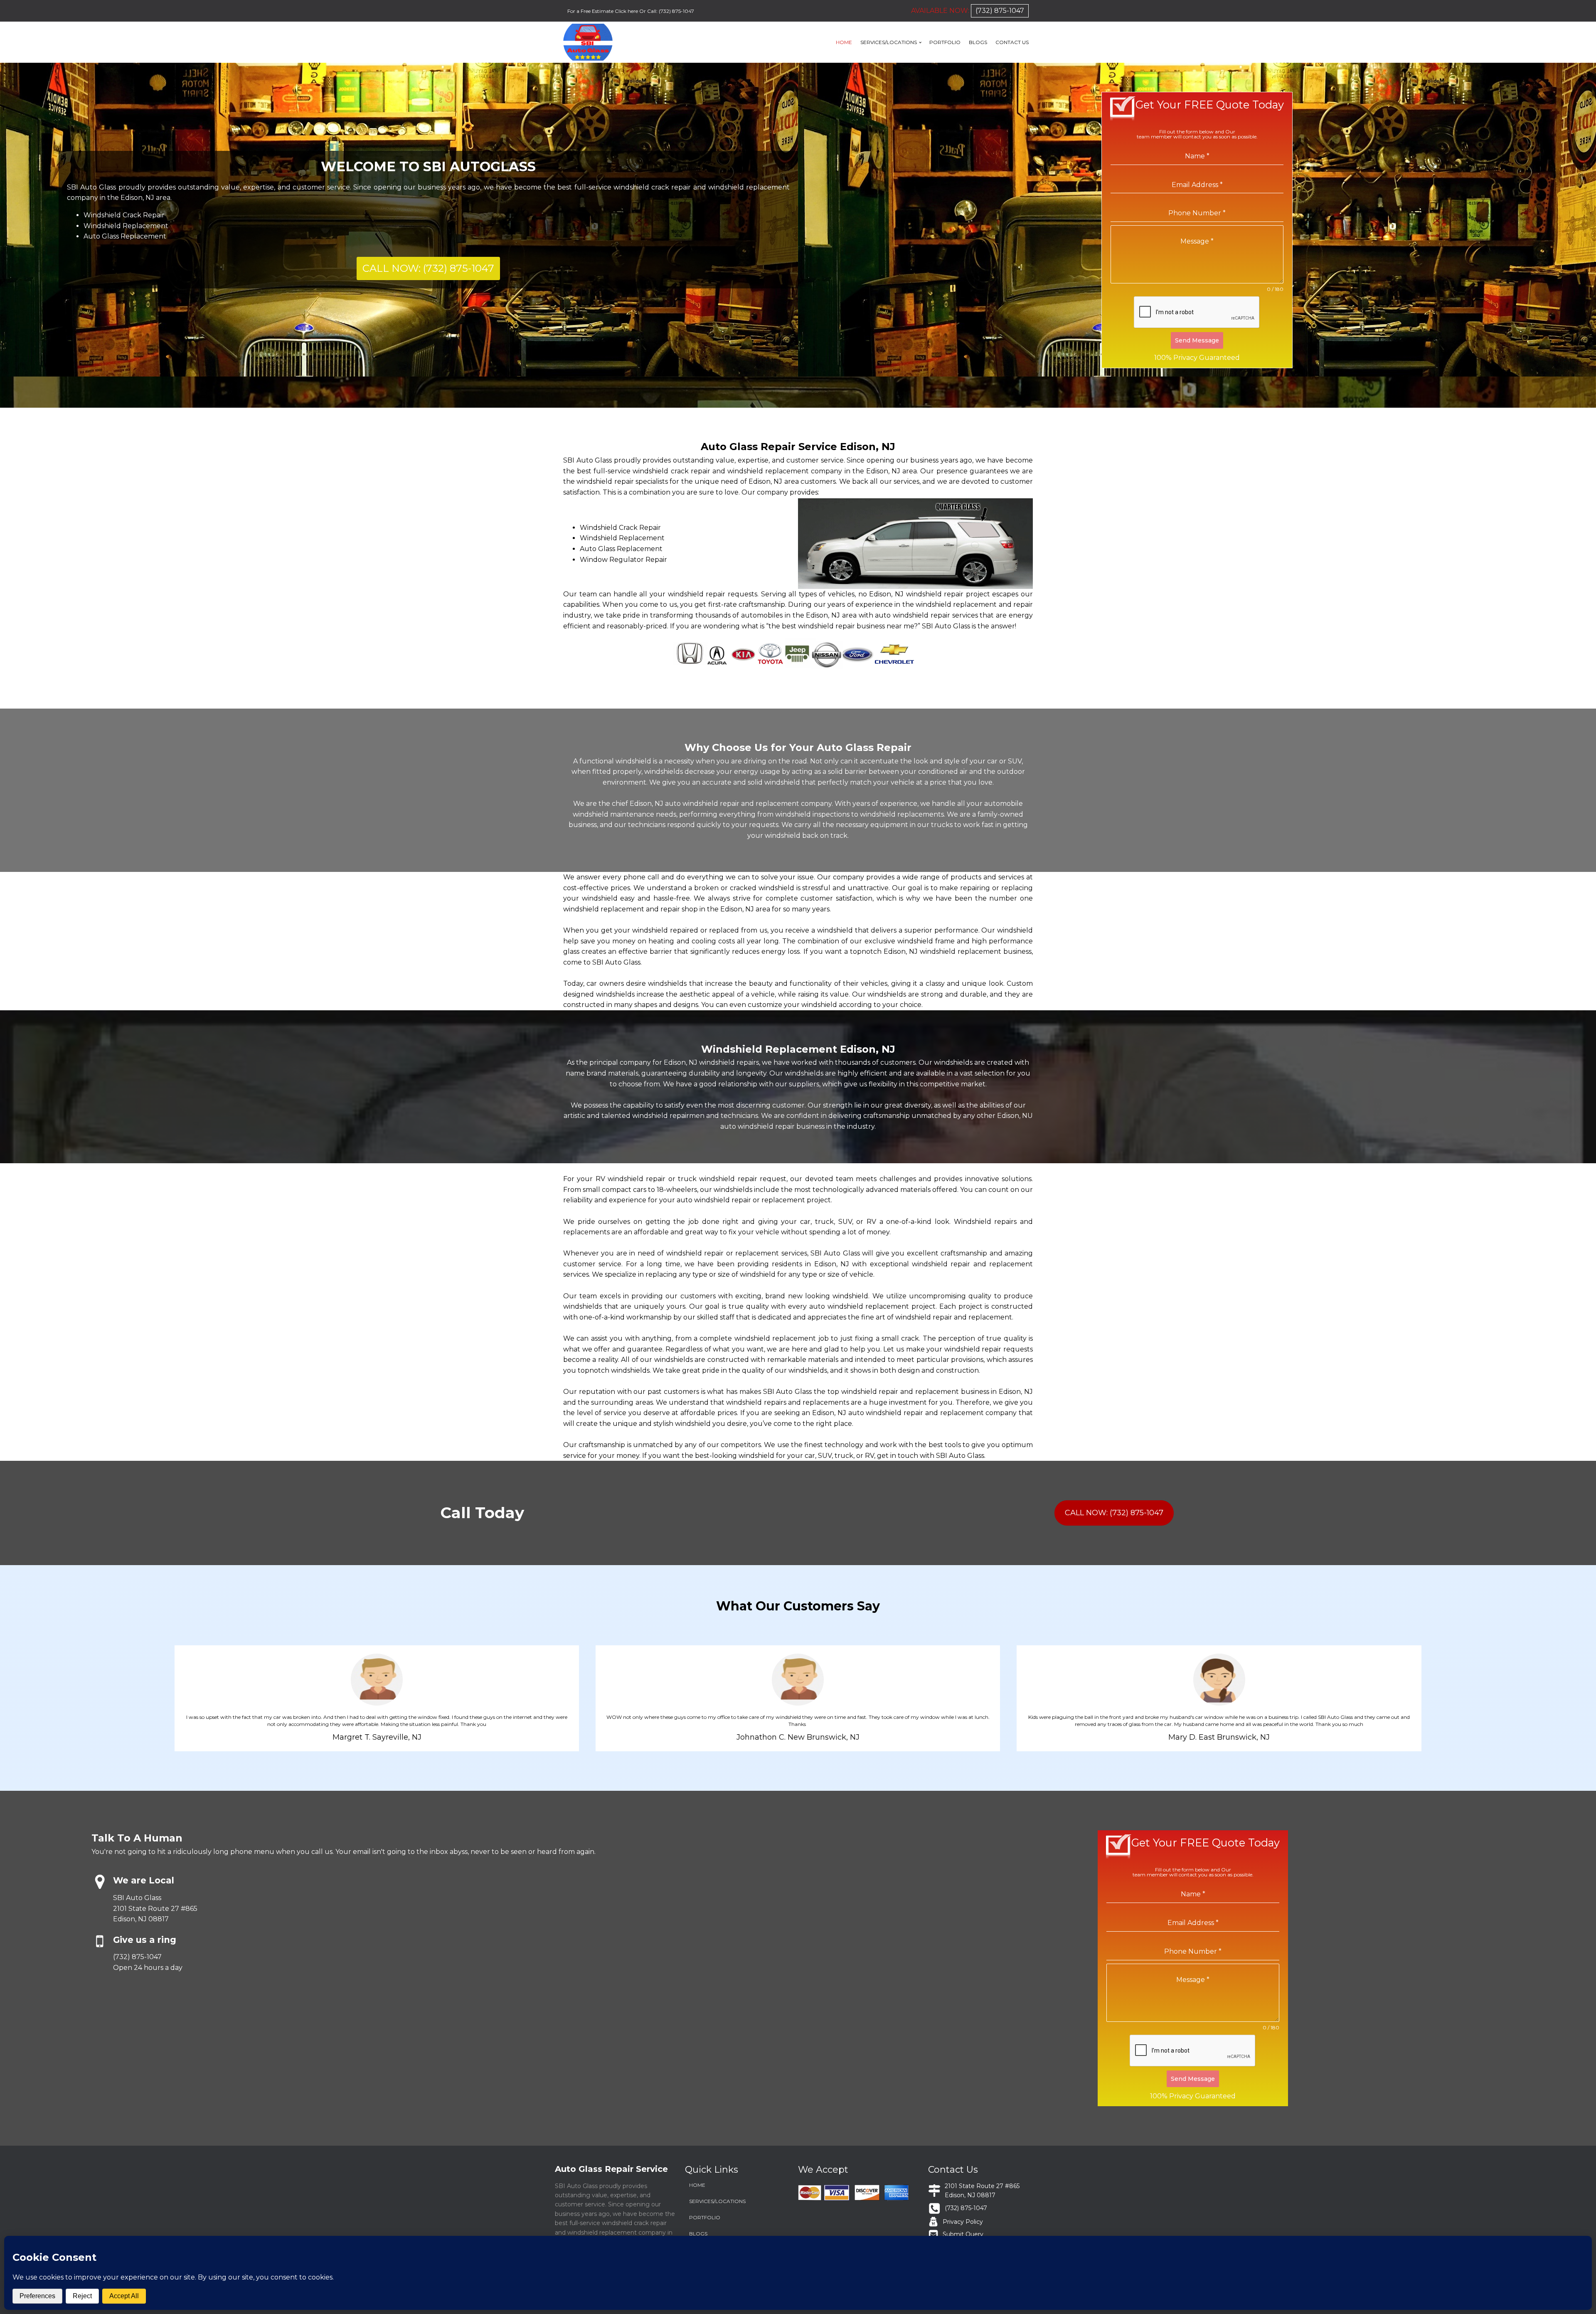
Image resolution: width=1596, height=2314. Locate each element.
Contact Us (1012, 42)
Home (844, 42)
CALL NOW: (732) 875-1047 (428, 268)
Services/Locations (889, 42)
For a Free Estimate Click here (603, 11)
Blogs (978, 42)
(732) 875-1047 (676, 11)
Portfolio (945, 42)
